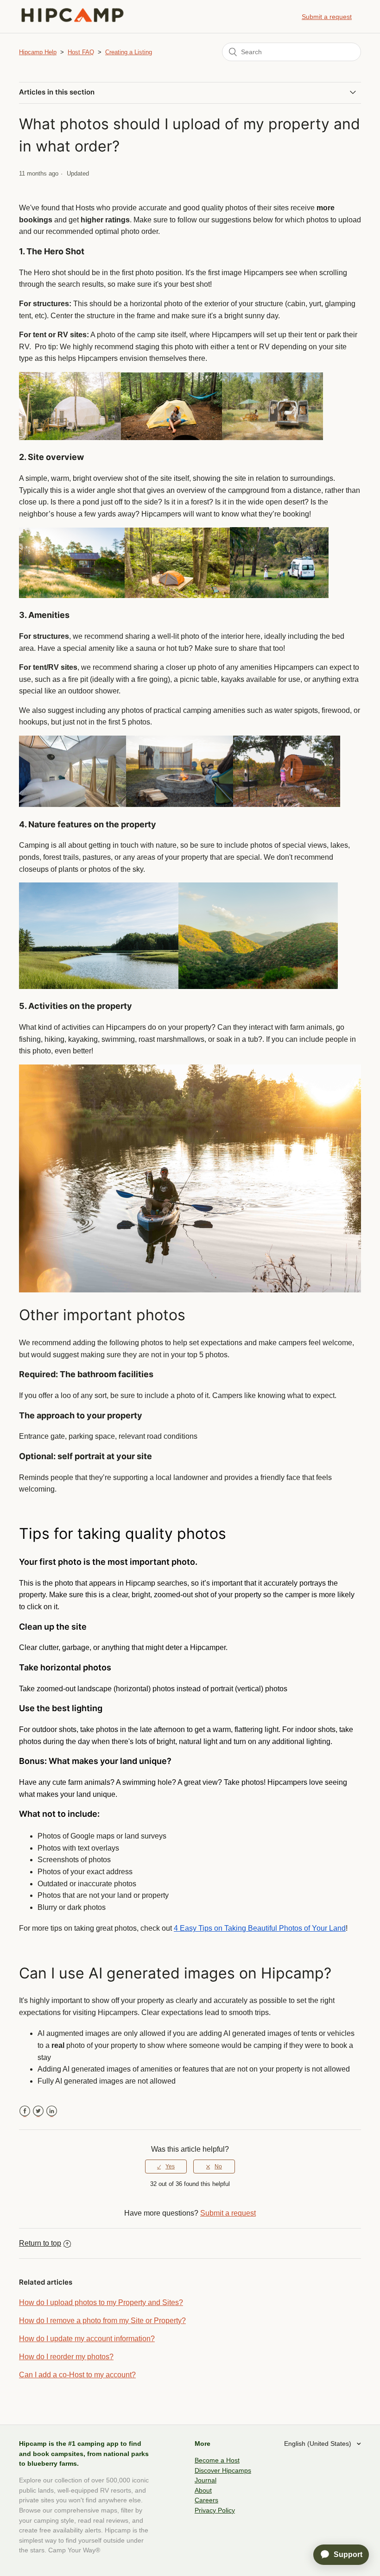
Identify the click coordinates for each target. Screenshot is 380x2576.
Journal (206, 2480)
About (203, 2490)
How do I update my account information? (87, 2339)
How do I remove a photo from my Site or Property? (102, 2321)
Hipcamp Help (38, 52)
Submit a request (327, 17)
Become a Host (217, 2460)
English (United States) (319, 2444)
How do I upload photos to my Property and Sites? (101, 2302)
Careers (206, 2500)
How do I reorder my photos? (66, 2357)
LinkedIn (52, 2111)
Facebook (25, 2111)
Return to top (40, 2243)
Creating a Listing (129, 52)
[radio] (166, 2167)
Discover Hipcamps (223, 2470)
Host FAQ (81, 52)
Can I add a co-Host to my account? (77, 2375)
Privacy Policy (215, 2510)
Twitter (38, 2111)
